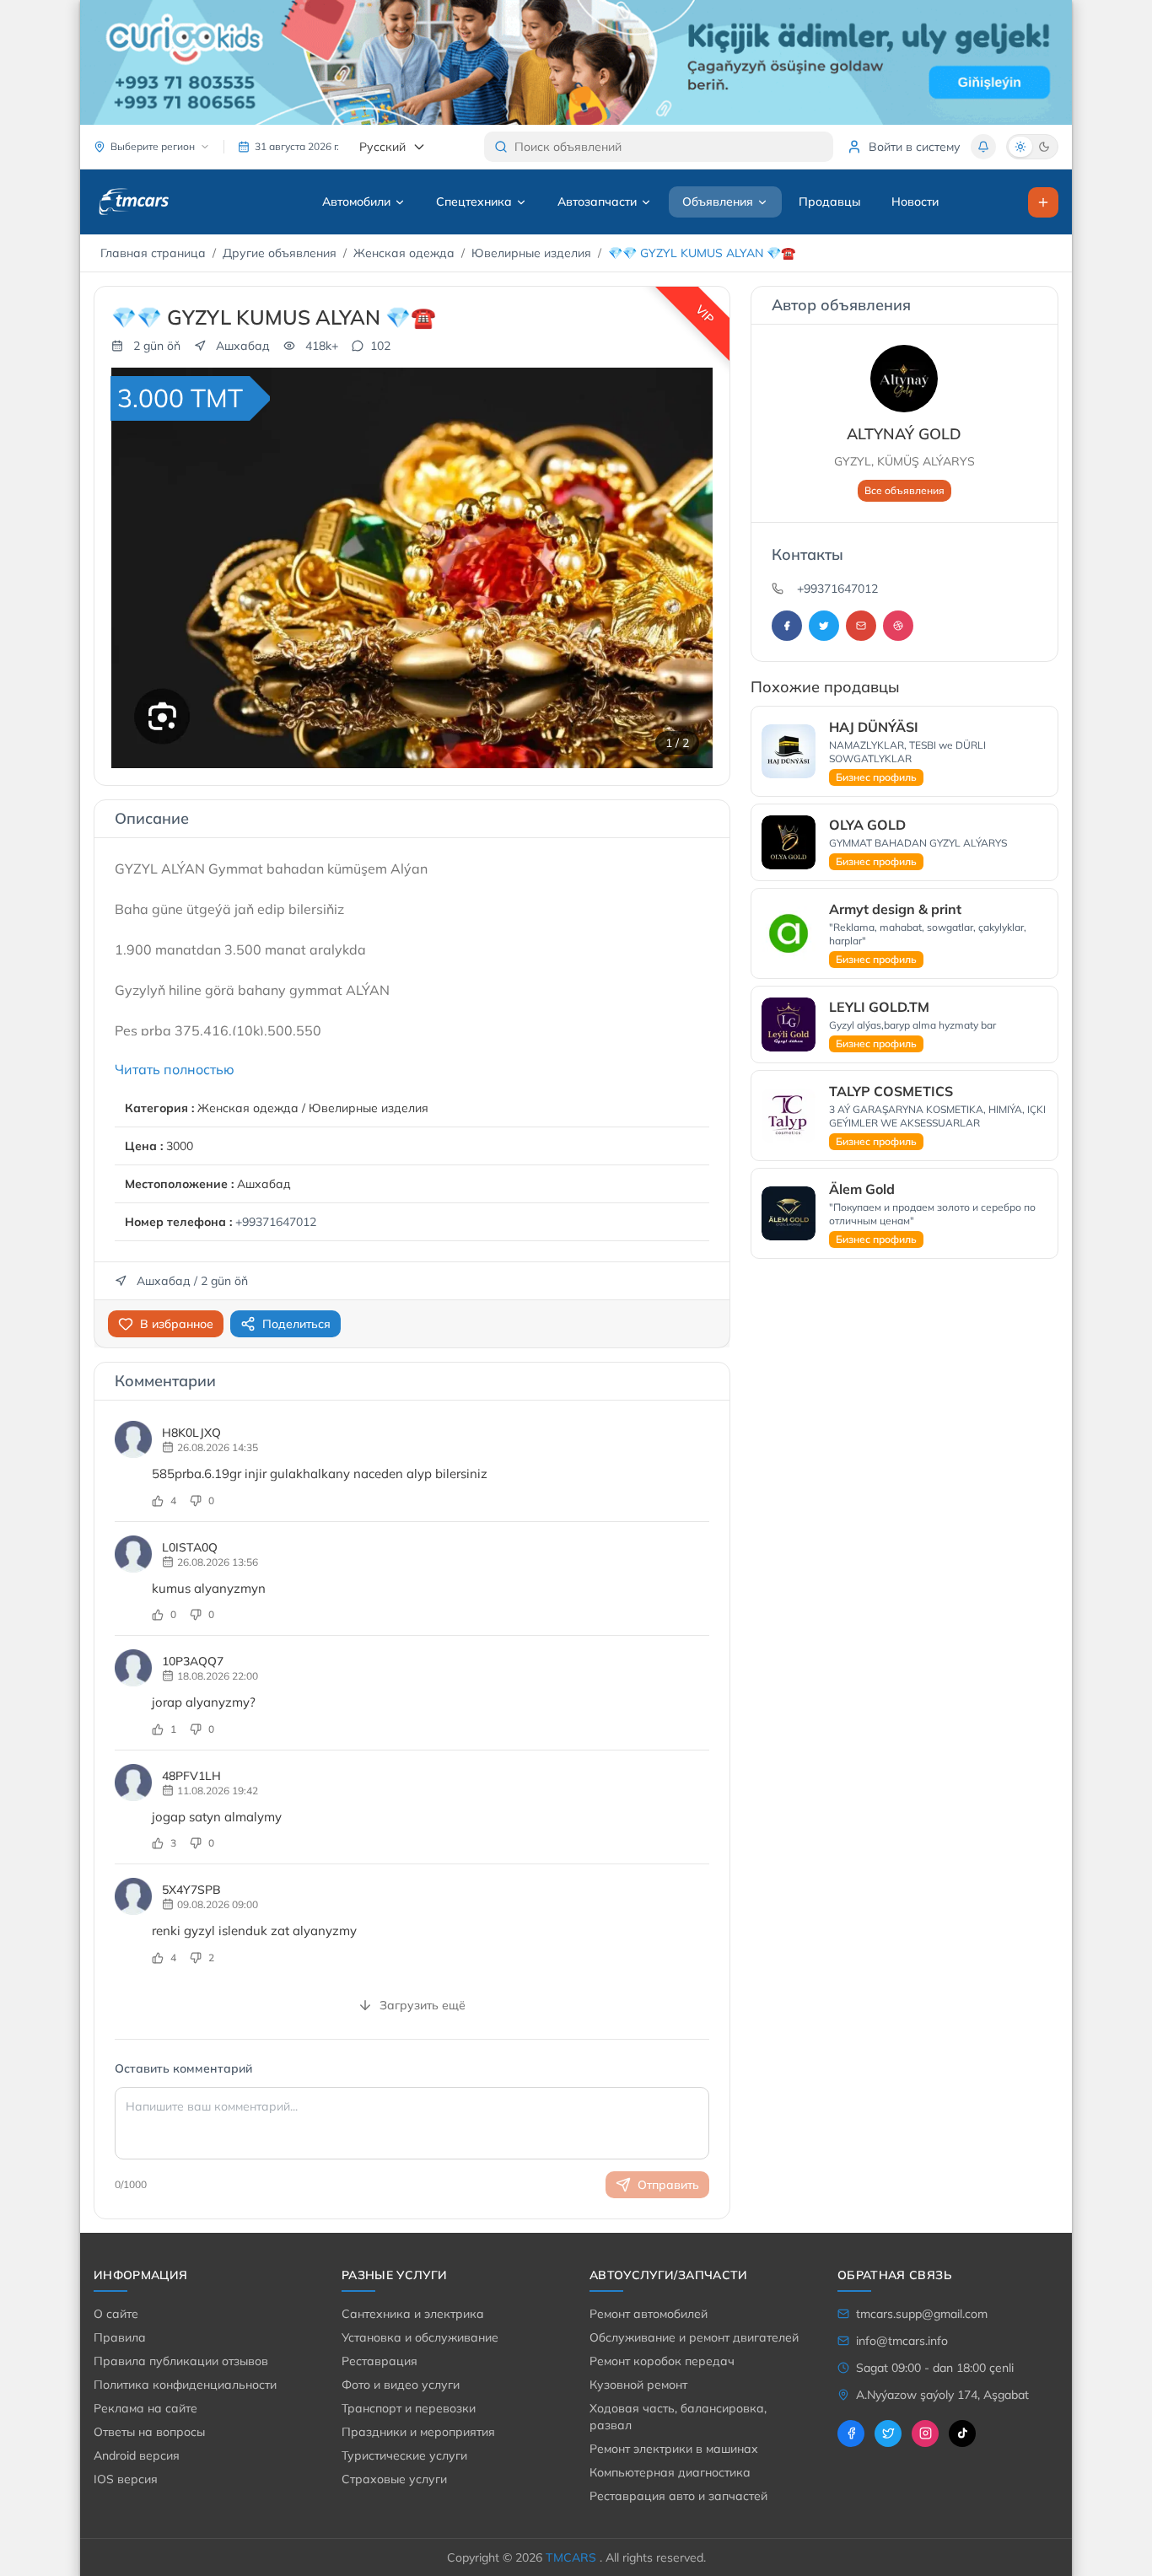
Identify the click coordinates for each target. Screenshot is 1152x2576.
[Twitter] (824, 626)
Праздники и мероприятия (418, 2432)
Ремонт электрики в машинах (674, 2449)
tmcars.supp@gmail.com (922, 2314)
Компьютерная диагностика (670, 2472)
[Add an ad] (1043, 202)
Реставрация (380, 2361)
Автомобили (356, 202)
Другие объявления (280, 253)
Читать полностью (175, 1069)
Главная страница (153, 253)
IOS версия (126, 2479)
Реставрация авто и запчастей (678, 2496)
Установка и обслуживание (420, 2337)
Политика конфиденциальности (185, 2385)
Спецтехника (474, 202)
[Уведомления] (983, 147)
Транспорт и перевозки (409, 2408)
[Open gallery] (684, 396)
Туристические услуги (404, 2455)
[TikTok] (962, 2433)
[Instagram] (898, 626)
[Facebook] (787, 626)
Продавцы (830, 202)
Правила (120, 2337)
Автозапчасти (597, 202)
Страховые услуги (394, 2479)
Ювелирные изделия (531, 253)
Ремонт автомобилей (649, 2314)
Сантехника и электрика (413, 2314)
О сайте (116, 2314)
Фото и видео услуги (401, 2385)
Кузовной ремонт (638, 2385)
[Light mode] (1020, 147)
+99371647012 (276, 1222)
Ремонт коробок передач (662, 2361)
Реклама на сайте (145, 2408)
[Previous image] (135, 568)
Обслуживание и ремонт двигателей (694, 2337)
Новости (915, 202)
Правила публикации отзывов (181, 2361)
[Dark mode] (1044, 147)
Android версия (137, 2455)
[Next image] (689, 568)
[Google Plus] (861, 626)
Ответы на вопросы (149, 2432)
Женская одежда (404, 253)
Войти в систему (915, 147)
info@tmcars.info (902, 2341)
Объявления (718, 202)
